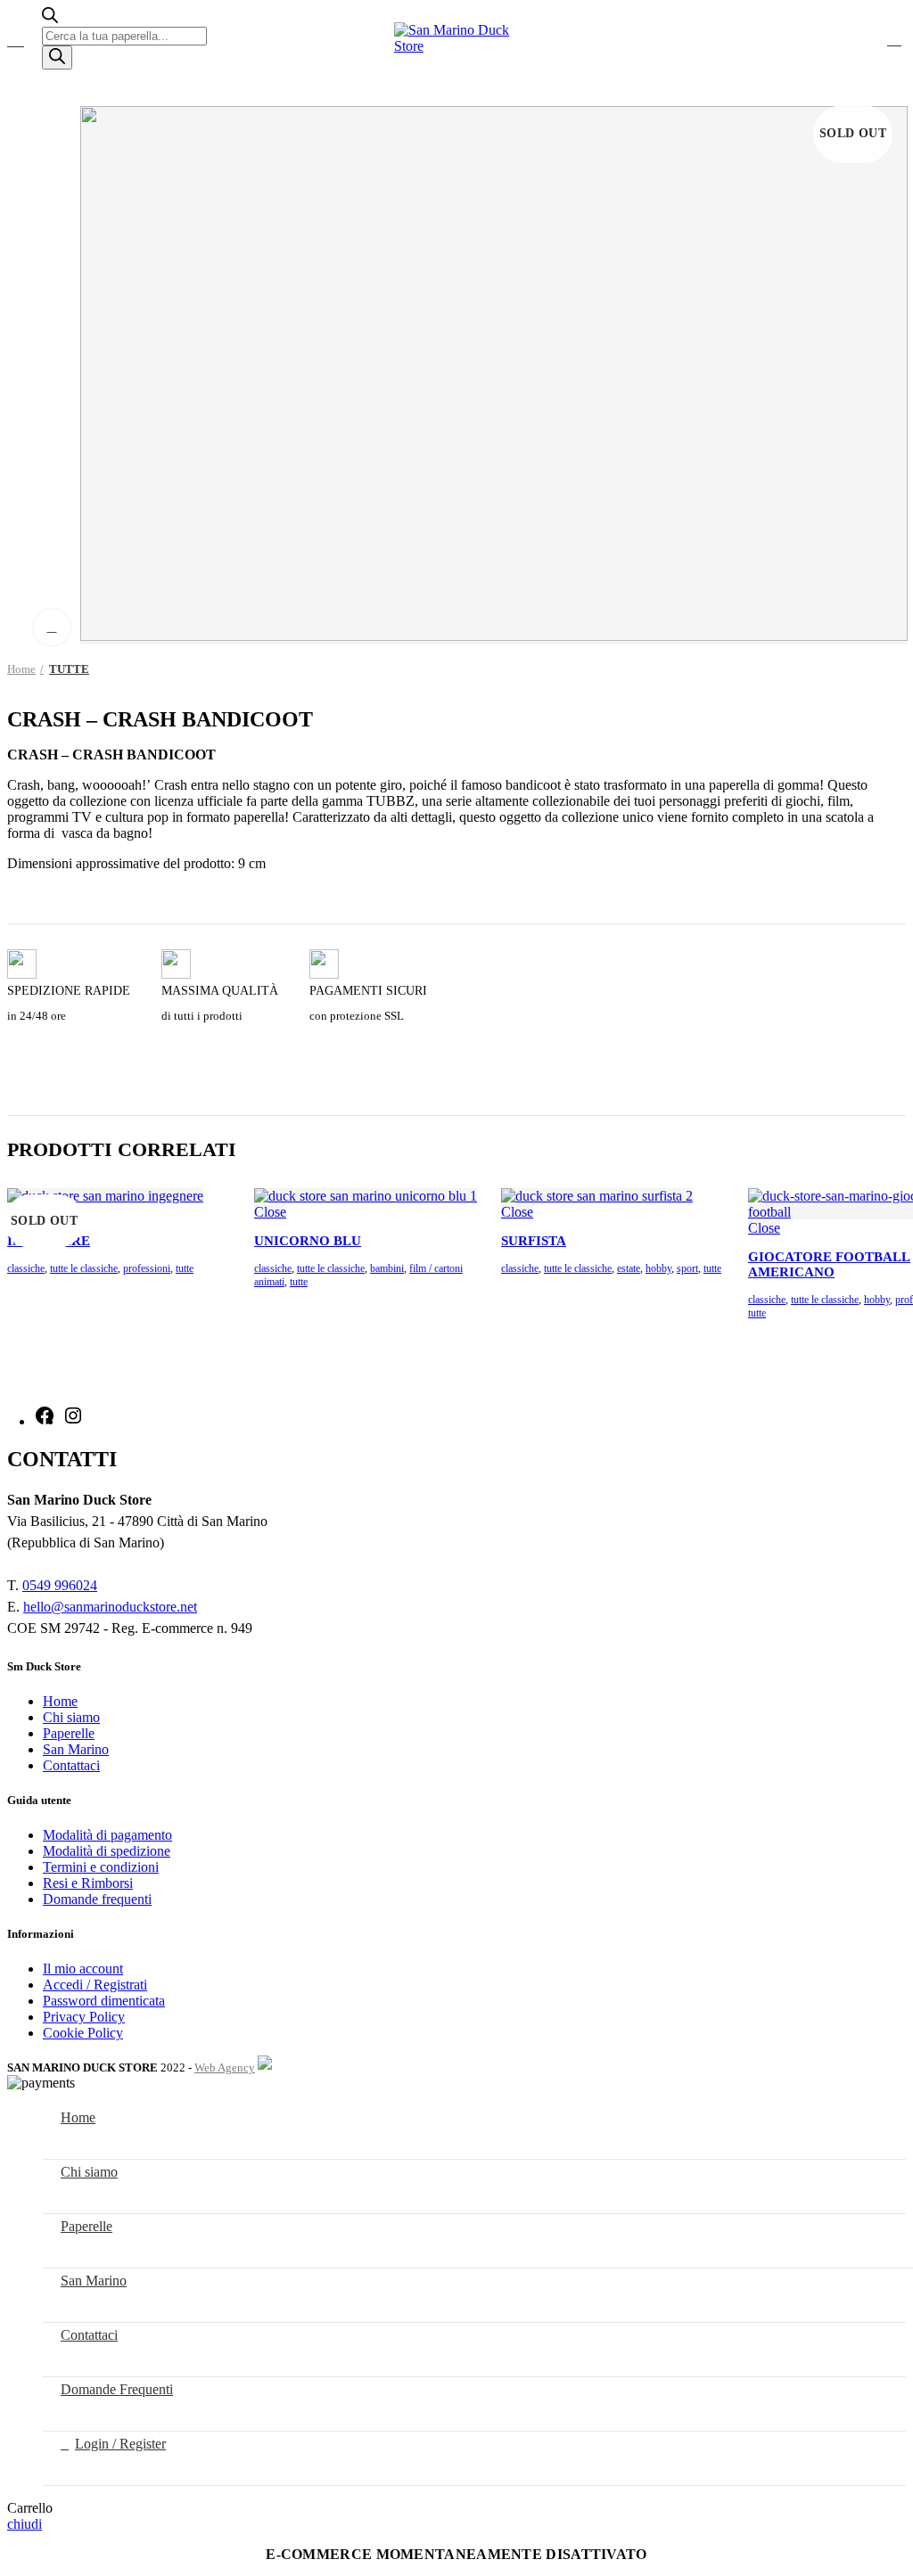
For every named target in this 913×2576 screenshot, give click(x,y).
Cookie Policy (83, 2033)
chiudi (25, 2524)
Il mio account (83, 1969)
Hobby (658, 1268)
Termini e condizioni (101, 1867)
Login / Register (120, 2444)
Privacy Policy (84, 2017)
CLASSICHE (26, 1268)
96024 (79, 1585)
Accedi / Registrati (95, 1985)
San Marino (76, 1749)
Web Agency (225, 2067)
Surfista (534, 1241)
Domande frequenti (97, 1899)
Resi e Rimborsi (88, 1883)
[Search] (57, 57)
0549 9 (42, 1585)
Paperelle (69, 1733)
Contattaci (71, 1765)
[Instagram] (73, 1421)
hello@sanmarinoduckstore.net (110, 1607)
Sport (687, 1268)
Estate (629, 1268)
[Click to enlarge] (52, 628)
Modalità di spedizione (107, 1851)
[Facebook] (45, 1421)
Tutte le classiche (84, 1268)
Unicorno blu (308, 1241)
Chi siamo (71, 1717)
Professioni (147, 1268)
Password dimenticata (104, 2001)
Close (270, 1212)
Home (21, 669)
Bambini (387, 1268)
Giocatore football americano (829, 1264)
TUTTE (69, 669)
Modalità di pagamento (107, 1835)
